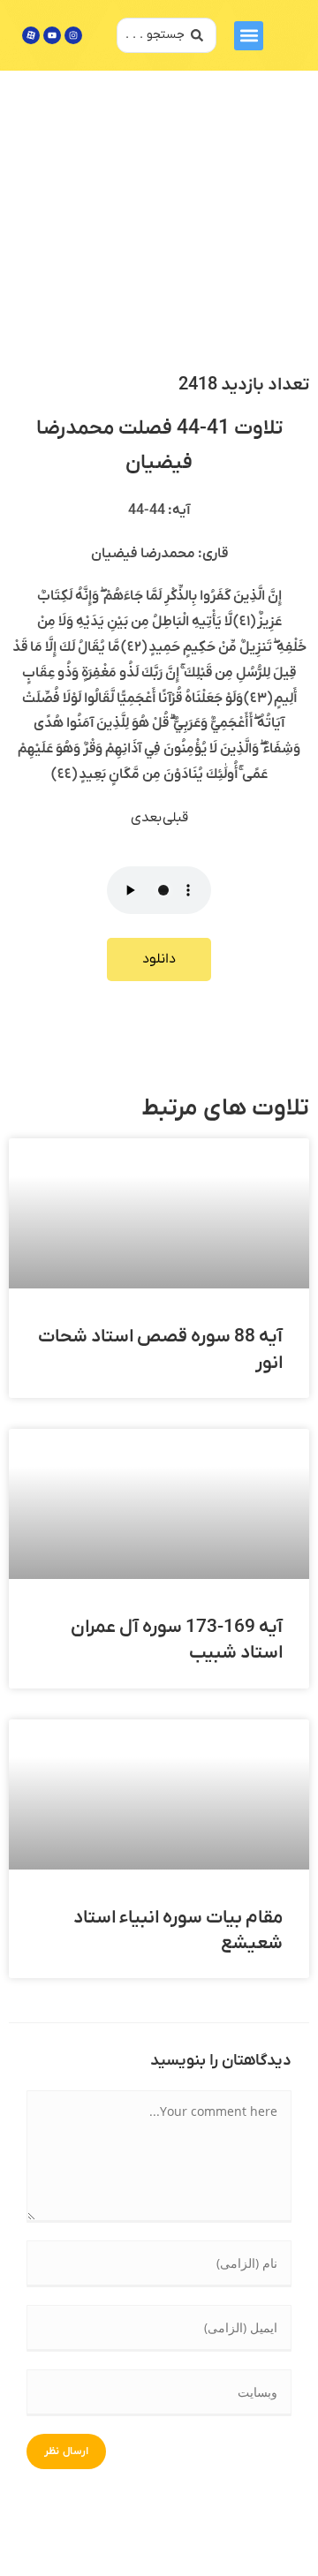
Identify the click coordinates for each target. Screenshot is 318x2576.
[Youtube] (52, 35)
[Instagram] (73, 35)
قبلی (175, 818)
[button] (249, 36)
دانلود (159, 959)
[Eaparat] (31, 35)
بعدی (147, 818)
